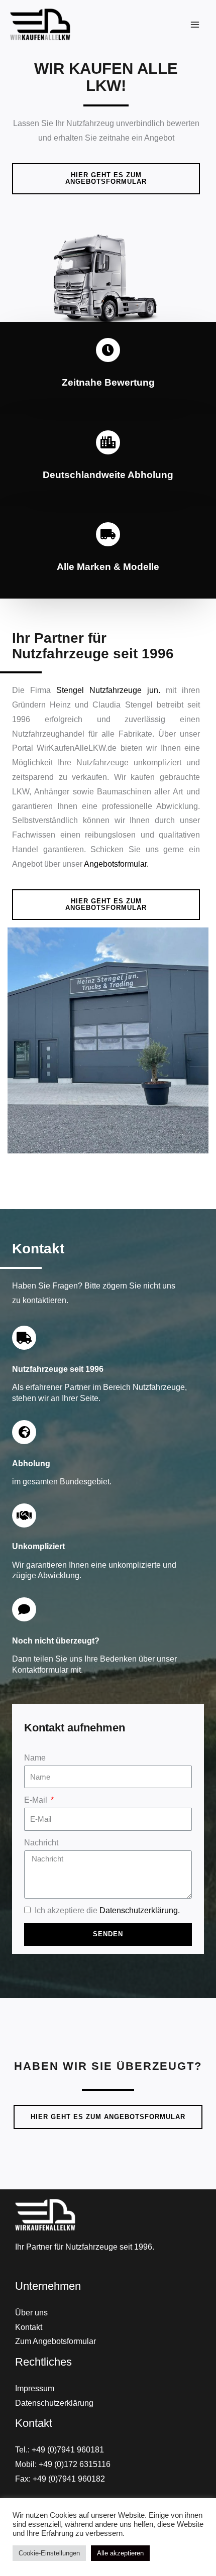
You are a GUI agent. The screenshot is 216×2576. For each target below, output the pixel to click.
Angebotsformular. (116, 864)
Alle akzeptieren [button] (120, 2553)
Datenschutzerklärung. (140, 1910)
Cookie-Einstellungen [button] (49, 2553)
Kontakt (29, 2327)
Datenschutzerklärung (54, 2403)
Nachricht (41, 1843)
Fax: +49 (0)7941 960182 (60, 2479)
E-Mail (37, 1800)
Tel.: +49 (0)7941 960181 (60, 2450)
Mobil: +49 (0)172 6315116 (63, 2464)
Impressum (35, 2388)
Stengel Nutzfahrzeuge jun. (108, 690)
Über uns (31, 2313)
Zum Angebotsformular (56, 2341)
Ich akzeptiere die (106, 1910)
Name (35, 1758)
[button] (106, 179)
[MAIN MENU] (195, 24)
